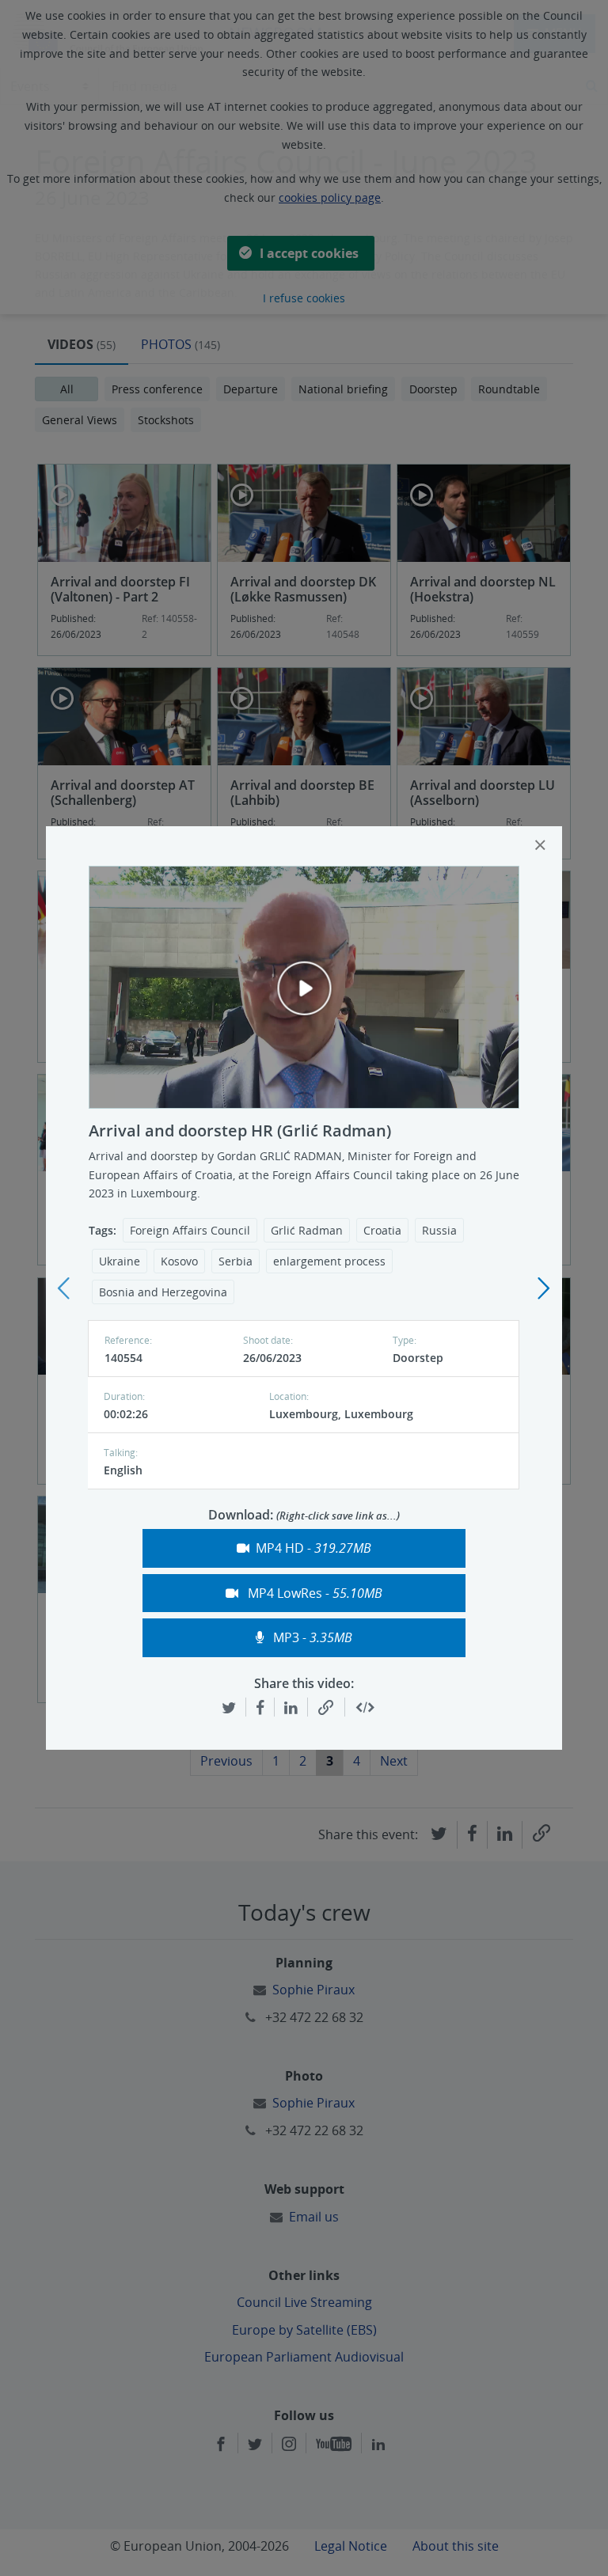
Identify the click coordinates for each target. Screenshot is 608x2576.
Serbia (236, 1261)
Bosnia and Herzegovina (163, 1292)
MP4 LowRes (313, 1593)
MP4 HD (313, 1548)
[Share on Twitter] (229, 1707)
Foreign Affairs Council (190, 1230)
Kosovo (179, 1261)
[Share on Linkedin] (291, 1707)
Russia (439, 1230)
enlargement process (329, 1261)
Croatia (382, 1230)
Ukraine (120, 1261)
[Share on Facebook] (260, 1707)
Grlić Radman (307, 1230)
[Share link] (326, 1708)
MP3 (311, 1637)
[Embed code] (365, 1708)
